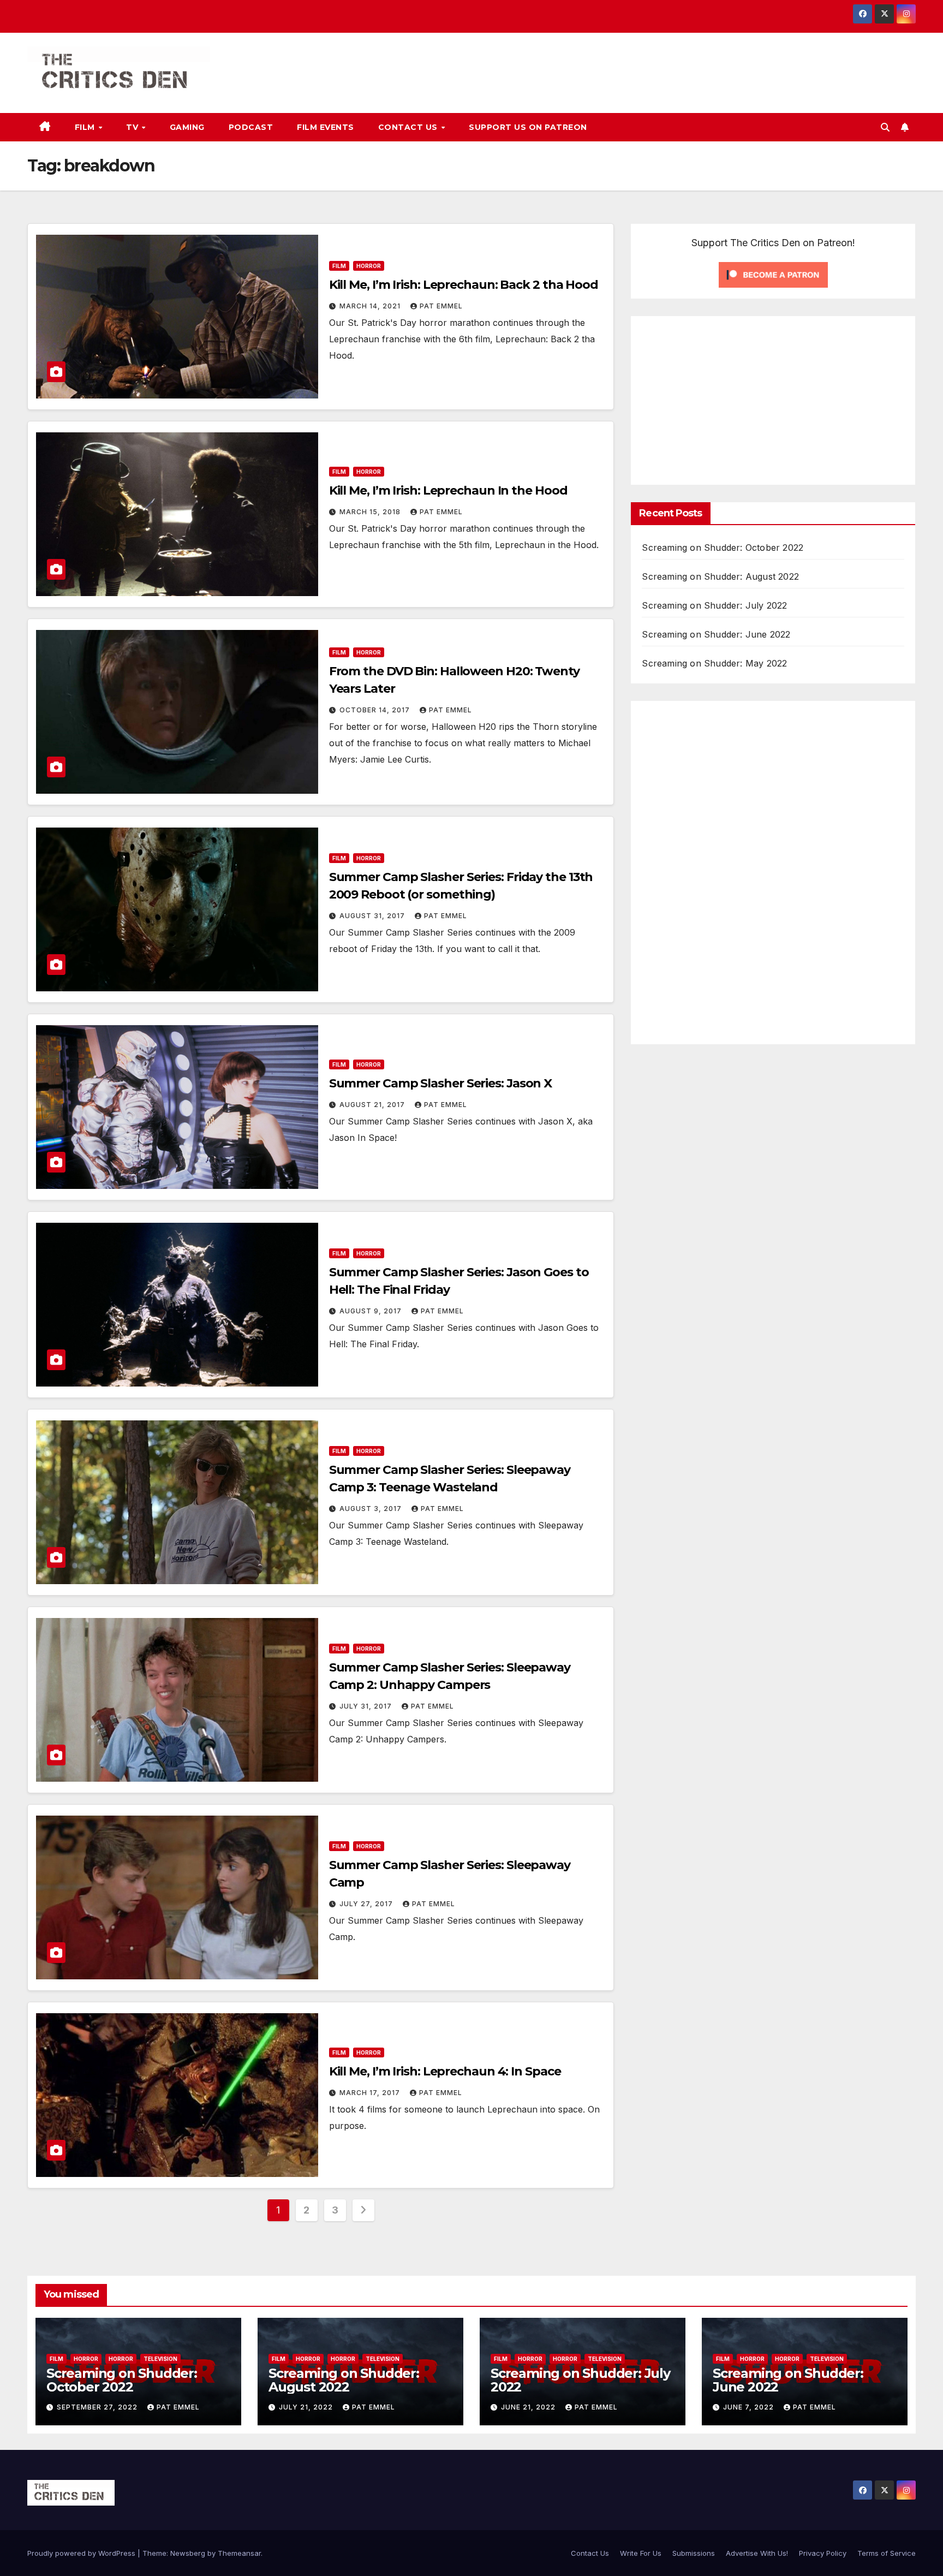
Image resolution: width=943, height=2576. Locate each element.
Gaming (187, 127)
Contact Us (409, 127)
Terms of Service (887, 2553)
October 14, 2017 (376, 710)
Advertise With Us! (757, 2553)
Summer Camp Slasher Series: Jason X (441, 1083)
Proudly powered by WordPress (82, 2553)
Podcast (251, 127)
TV (133, 127)
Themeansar (239, 2553)
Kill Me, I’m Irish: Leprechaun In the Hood (448, 490)
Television (160, 2359)
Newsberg (188, 2553)
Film (86, 127)
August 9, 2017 (372, 1311)
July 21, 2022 (307, 2407)
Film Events (326, 127)
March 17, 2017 (371, 2093)
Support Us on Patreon (528, 127)
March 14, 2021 (371, 306)
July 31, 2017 (367, 1706)
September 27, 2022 (98, 2407)
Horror (369, 266)
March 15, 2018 (371, 512)
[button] (885, 127)
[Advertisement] (733, 398)
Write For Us (641, 2553)
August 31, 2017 (373, 916)
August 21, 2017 (373, 1105)
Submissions (694, 2553)
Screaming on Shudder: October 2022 (723, 548)
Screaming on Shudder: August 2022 (720, 576)
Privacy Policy (823, 2553)
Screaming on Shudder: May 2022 (714, 663)
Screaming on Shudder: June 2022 (716, 634)
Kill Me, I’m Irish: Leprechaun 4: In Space (445, 2071)
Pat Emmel (441, 306)
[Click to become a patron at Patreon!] (773, 274)
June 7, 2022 (750, 2407)
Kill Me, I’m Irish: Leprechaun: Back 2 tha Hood (464, 285)
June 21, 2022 (529, 2407)
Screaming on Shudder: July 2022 (714, 605)
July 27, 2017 (367, 1904)
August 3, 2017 (372, 1509)
